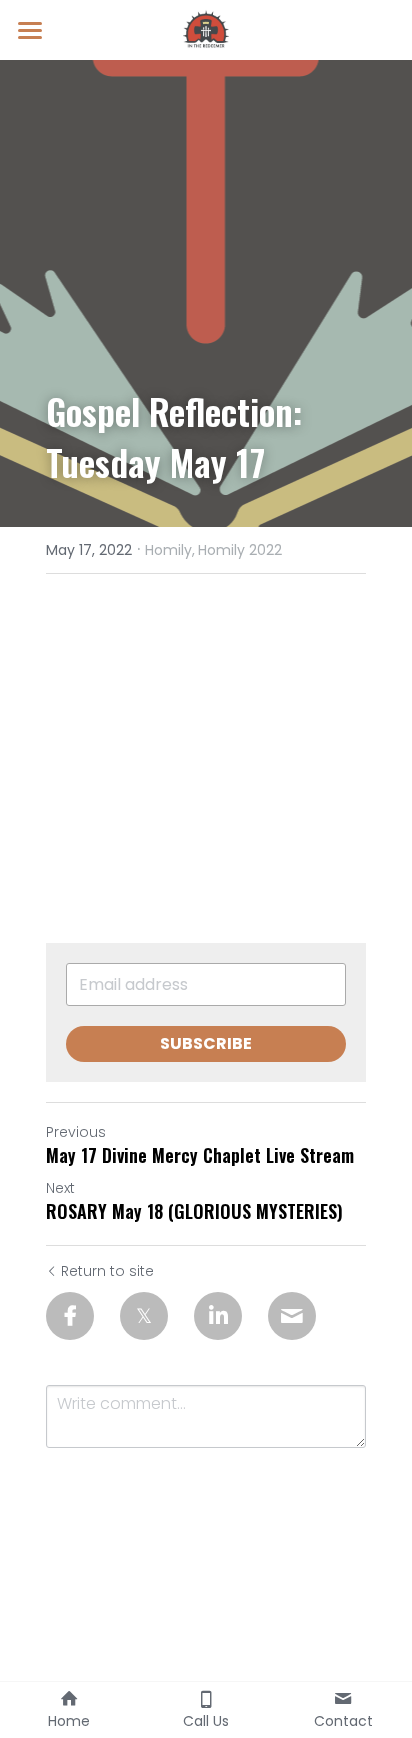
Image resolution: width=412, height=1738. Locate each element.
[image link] (206, 28)
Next (60, 1188)
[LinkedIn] (218, 1316)
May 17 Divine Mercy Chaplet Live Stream (200, 1155)
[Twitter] (144, 1316)
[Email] (292, 1316)
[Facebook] (70, 1316)
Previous (76, 1132)
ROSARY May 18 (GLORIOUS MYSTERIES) (194, 1211)
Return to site (107, 1271)
